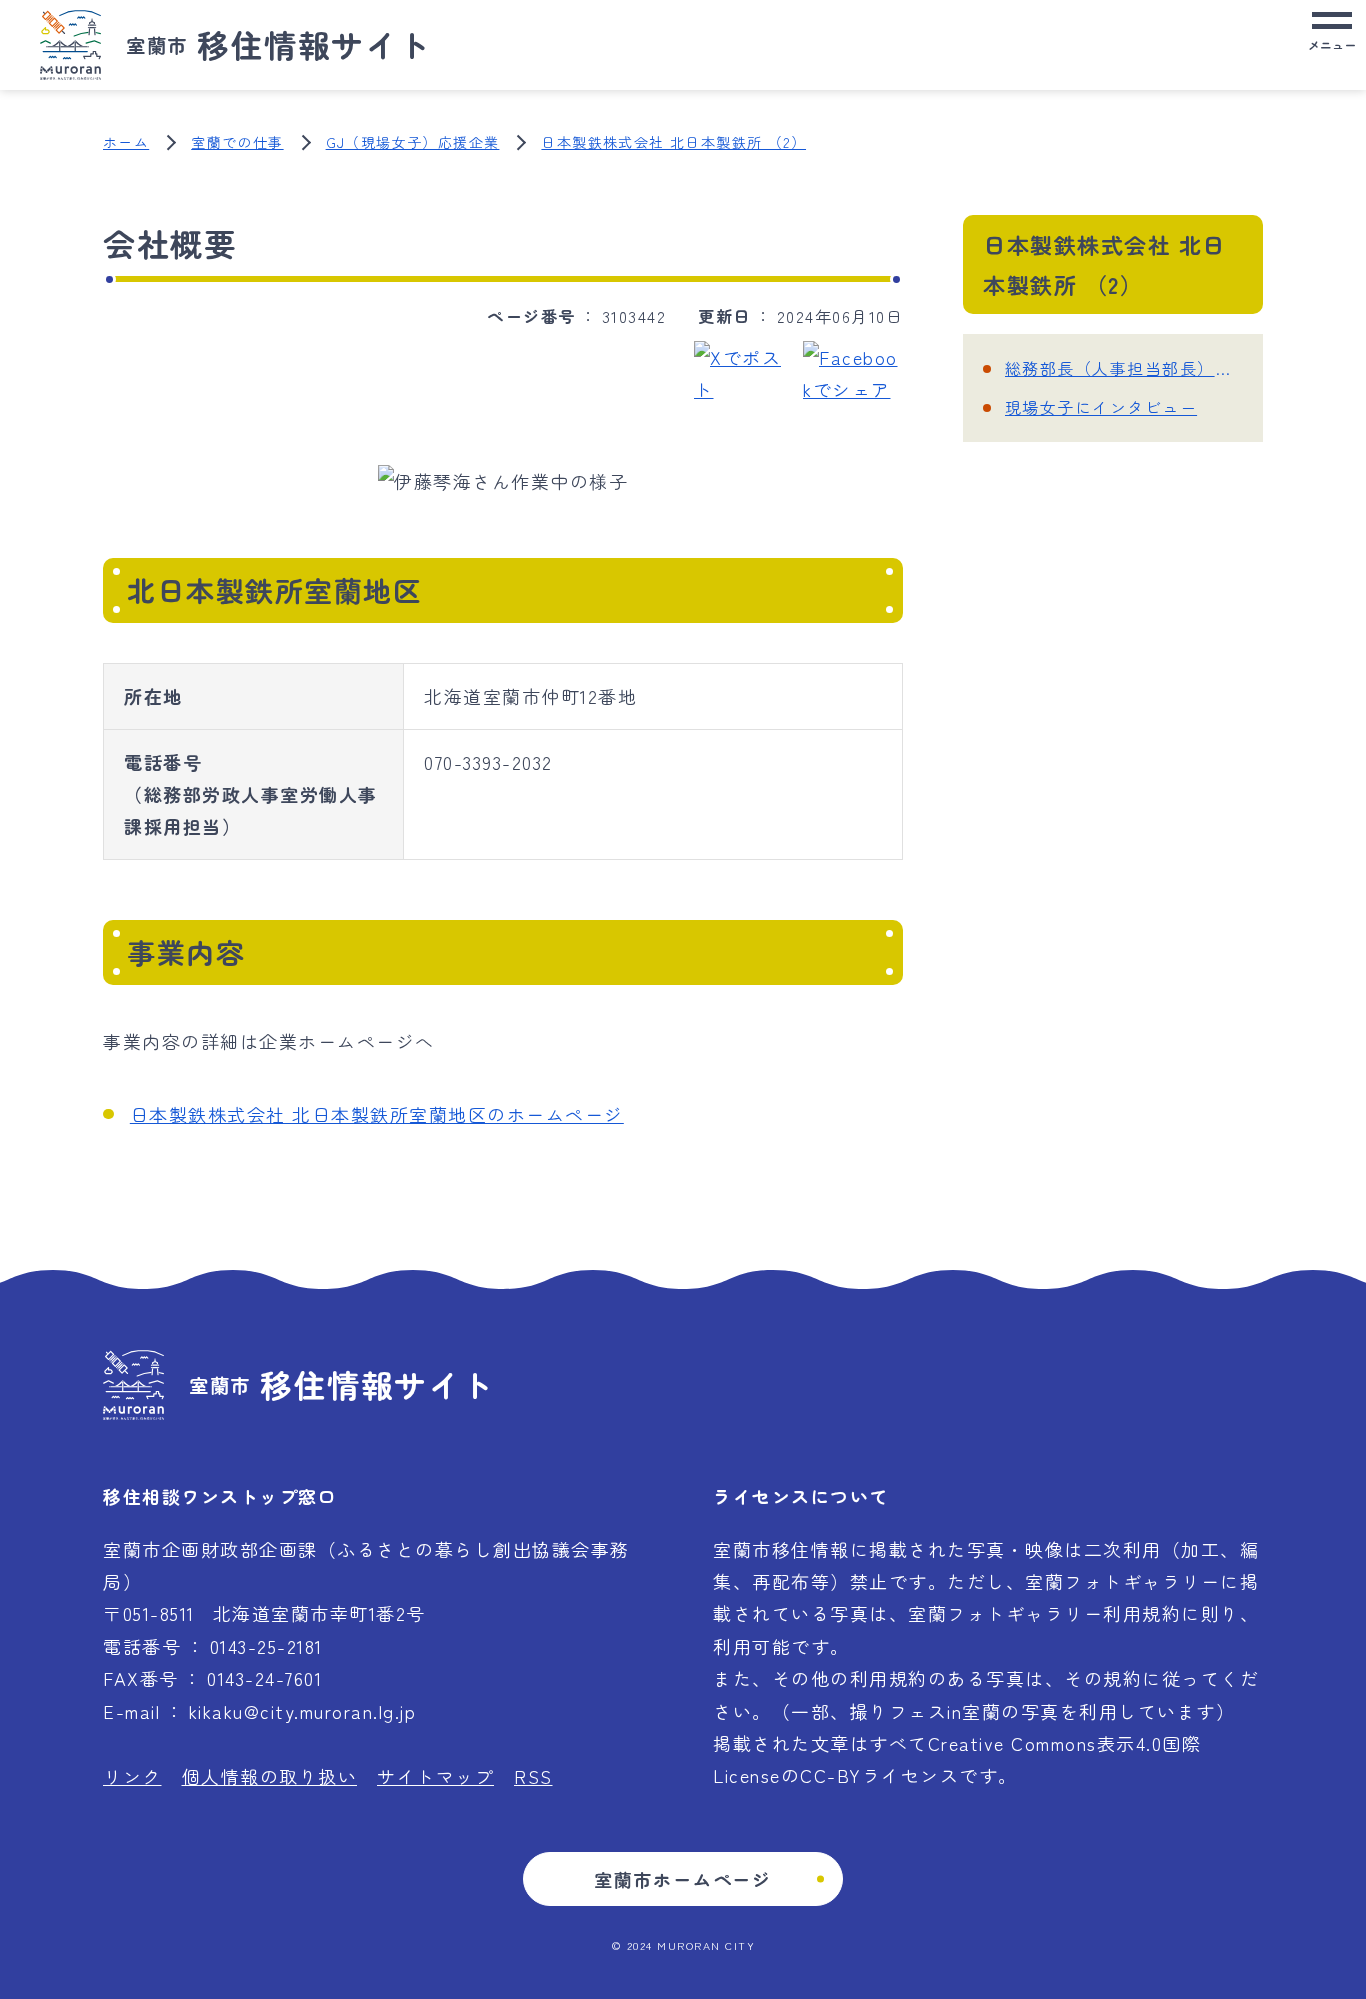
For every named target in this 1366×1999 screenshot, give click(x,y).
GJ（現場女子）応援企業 (413, 142)
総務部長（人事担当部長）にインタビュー (1124, 368)
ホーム (126, 142)
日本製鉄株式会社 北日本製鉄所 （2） (673, 142)
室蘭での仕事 (237, 142)
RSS (533, 1776)
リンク (132, 1776)
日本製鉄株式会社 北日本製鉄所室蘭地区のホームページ (377, 1114)
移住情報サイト (279, 44)
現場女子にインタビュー (1101, 407)
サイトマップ (435, 1776)
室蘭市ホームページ (683, 1879)
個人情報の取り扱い (270, 1776)
